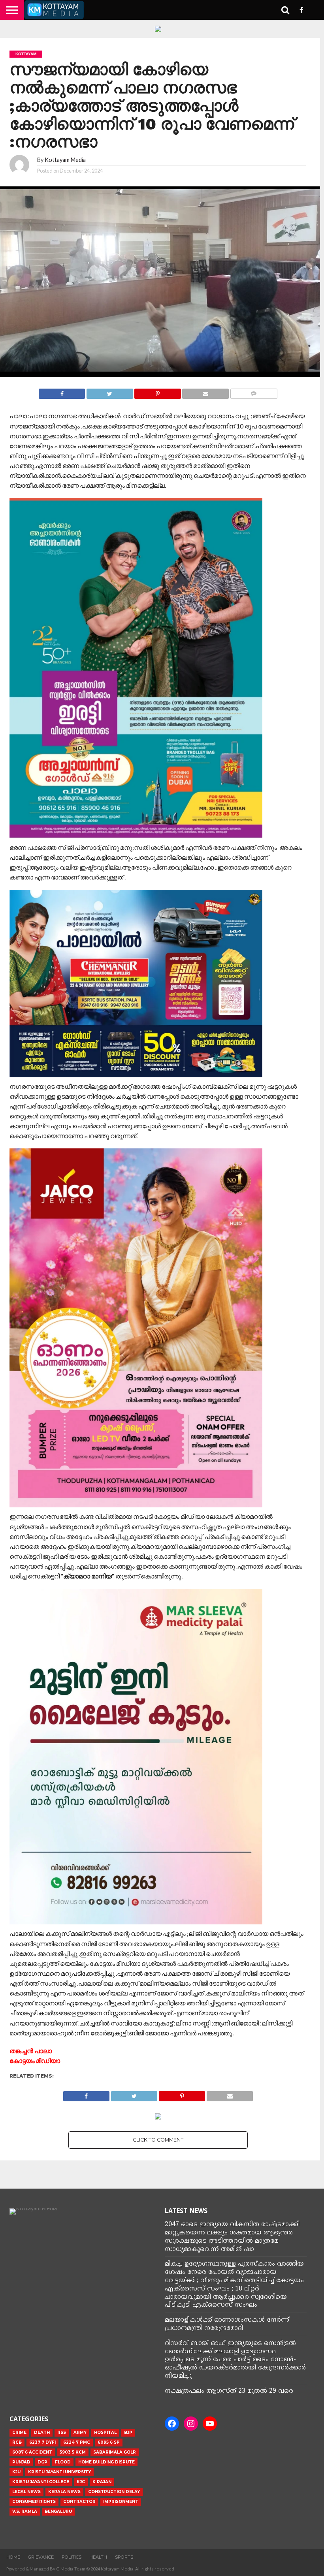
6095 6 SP (109, 2442)
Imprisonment (121, 2502)
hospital (105, 2432)
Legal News (26, 2492)
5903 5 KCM (73, 2452)
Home (13, 2557)
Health (98, 2557)
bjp (128, 2432)
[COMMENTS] (254, 392)
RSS (62, 2432)
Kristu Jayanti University (59, 2472)
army (80, 2432)
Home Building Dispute (106, 2462)
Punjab (21, 2462)
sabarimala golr (115, 2452)
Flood (63, 2462)
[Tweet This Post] (109, 392)
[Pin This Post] (158, 392)
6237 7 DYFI (42, 2442)
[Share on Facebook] (62, 392)
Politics (72, 2557)
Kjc (81, 2482)
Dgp (42, 2462)
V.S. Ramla (25, 2511)
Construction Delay (114, 2492)
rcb (17, 2442)
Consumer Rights (34, 2502)
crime (19, 2432)
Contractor (79, 2502)
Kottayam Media (65, 160)
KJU (16, 2472)
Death (42, 2432)
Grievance (41, 2557)
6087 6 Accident (32, 2452)
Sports (124, 2557)
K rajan (102, 2482)
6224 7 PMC (77, 2442)
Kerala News (64, 2492)
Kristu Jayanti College (41, 2482)
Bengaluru (58, 2511)
